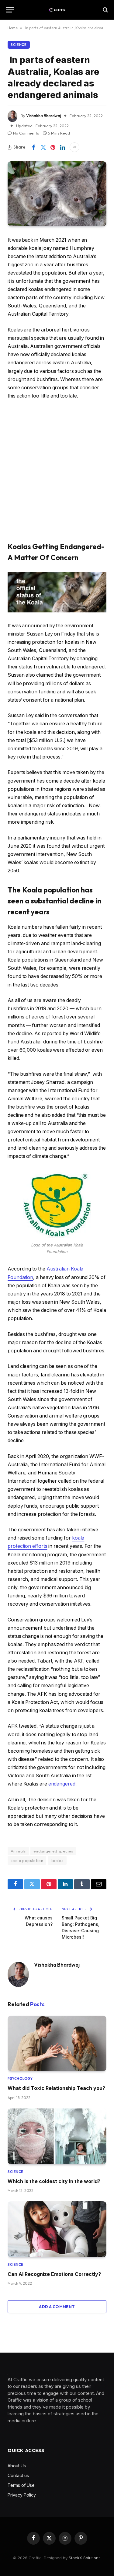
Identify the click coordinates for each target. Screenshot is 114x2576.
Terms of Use (21, 2485)
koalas (57, 1860)
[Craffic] (57, 10)
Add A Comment (57, 2307)
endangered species (53, 1851)
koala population (27, 1860)
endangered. (62, 1784)
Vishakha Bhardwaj (44, 116)
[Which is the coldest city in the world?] (57, 2136)
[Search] (105, 10)
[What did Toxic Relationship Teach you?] (57, 2043)
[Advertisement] (57, 471)
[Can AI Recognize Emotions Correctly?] (57, 2229)
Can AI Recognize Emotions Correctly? (54, 2274)
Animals (18, 1851)
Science (19, 45)
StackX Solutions (85, 2558)
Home (13, 28)
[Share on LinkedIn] (63, 147)
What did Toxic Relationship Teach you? (56, 2088)
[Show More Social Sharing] (74, 147)
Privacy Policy (22, 2495)
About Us (17, 2466)
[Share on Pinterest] (53, 147)
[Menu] (10, 10)
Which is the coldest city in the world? (54, 2181)
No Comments (26, 133)
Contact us (18, 2475)
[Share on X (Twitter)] (43, 147)
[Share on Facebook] (33, 147)
